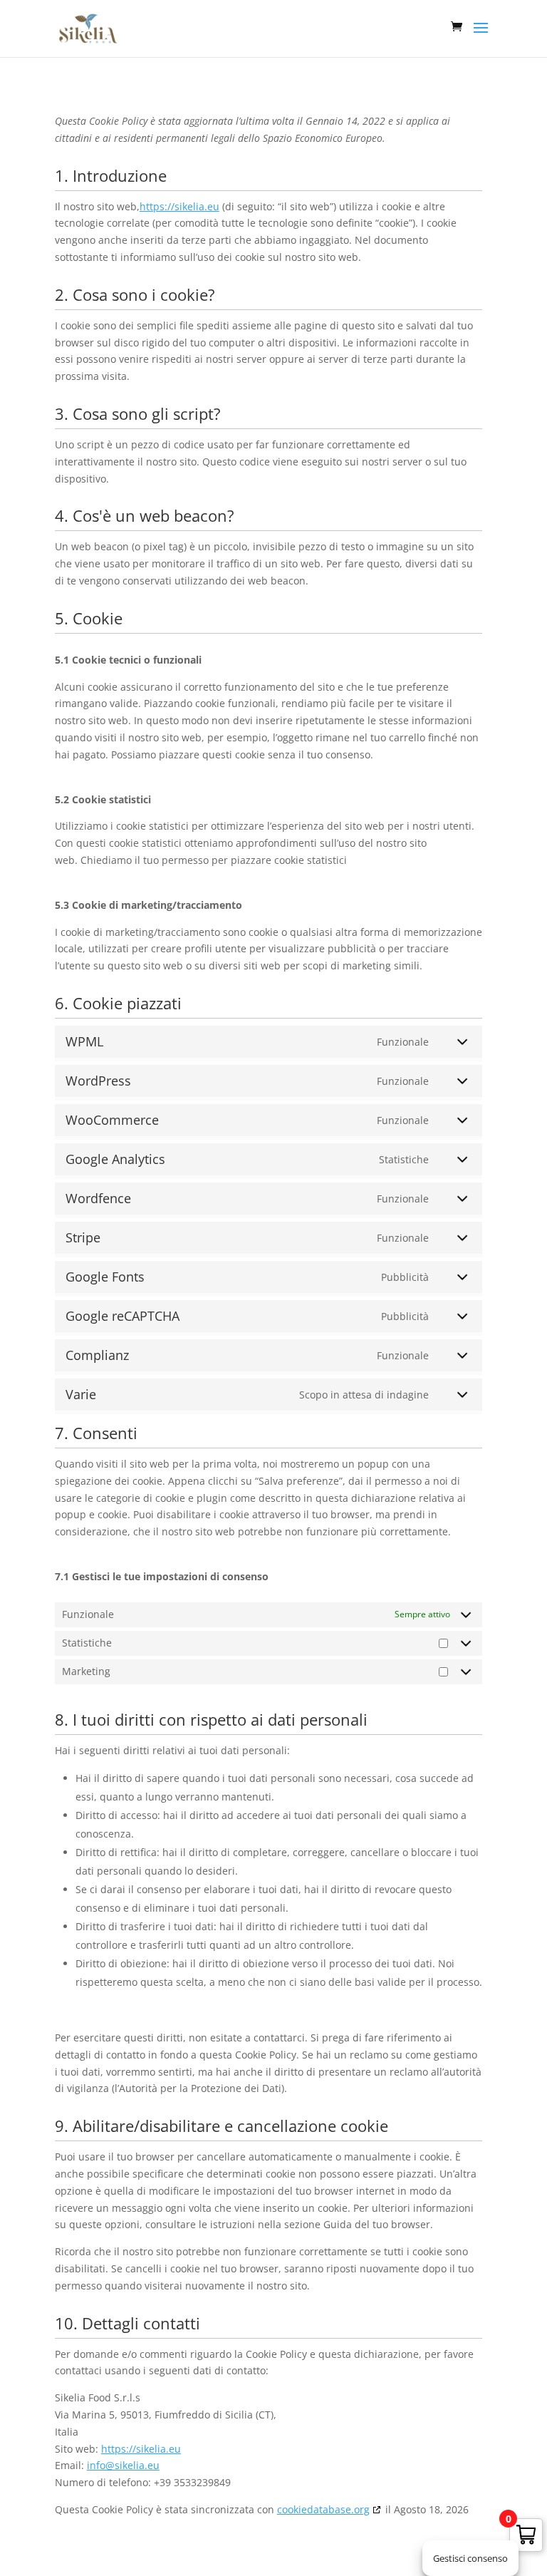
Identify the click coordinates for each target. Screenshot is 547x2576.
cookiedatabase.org (323, 2509)
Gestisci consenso (470, 2558)
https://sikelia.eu (179, 206)
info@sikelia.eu (123, 2465)
